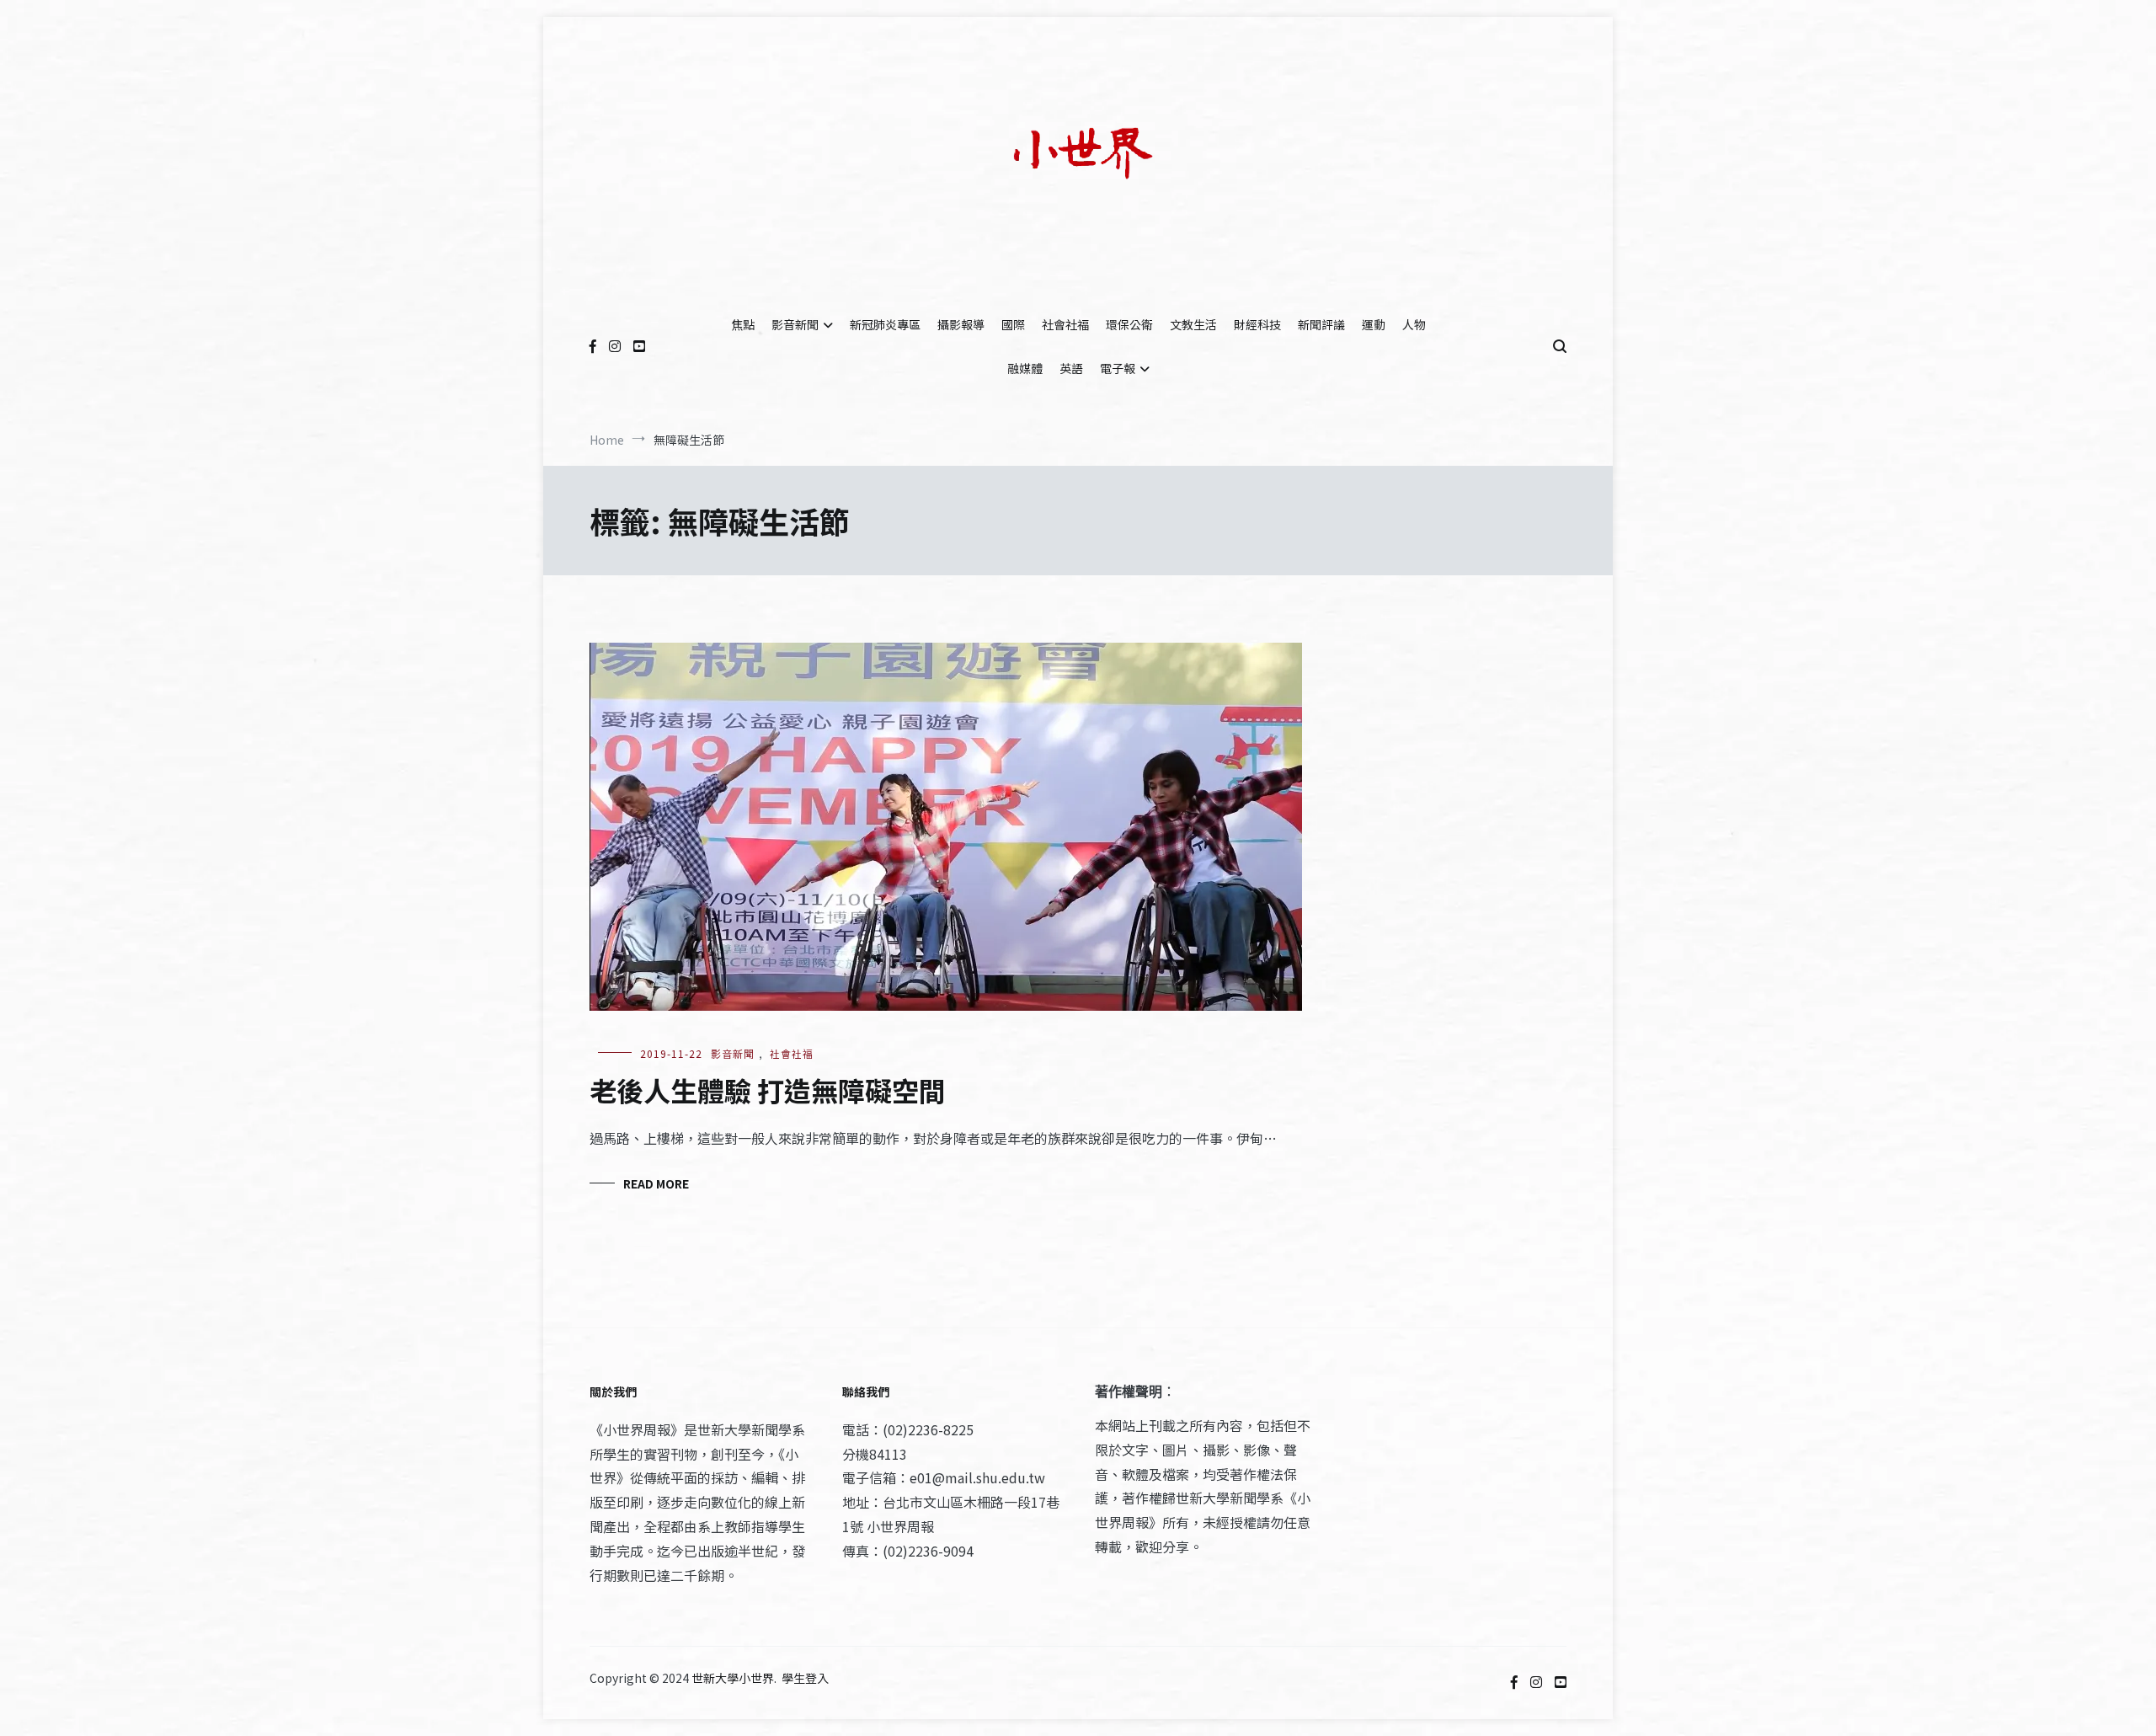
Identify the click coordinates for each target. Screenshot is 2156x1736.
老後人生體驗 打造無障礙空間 (768, 1090)
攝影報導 (961, 324)
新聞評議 (1321, 324)
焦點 (743, 324)
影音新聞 (795, 324)
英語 (1071, 368)
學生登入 (805, 1678)
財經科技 (1257, 324)
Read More (656, 1183)
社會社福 (1065, 324)
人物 (1414, 324)
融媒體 (1025, 368)
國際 (1013, 324)
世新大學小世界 (733, 1678)
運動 (1374, 324)
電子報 (1118, 368)
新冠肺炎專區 (885, 324)
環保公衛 (1129, 324)
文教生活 (1193, 324)
